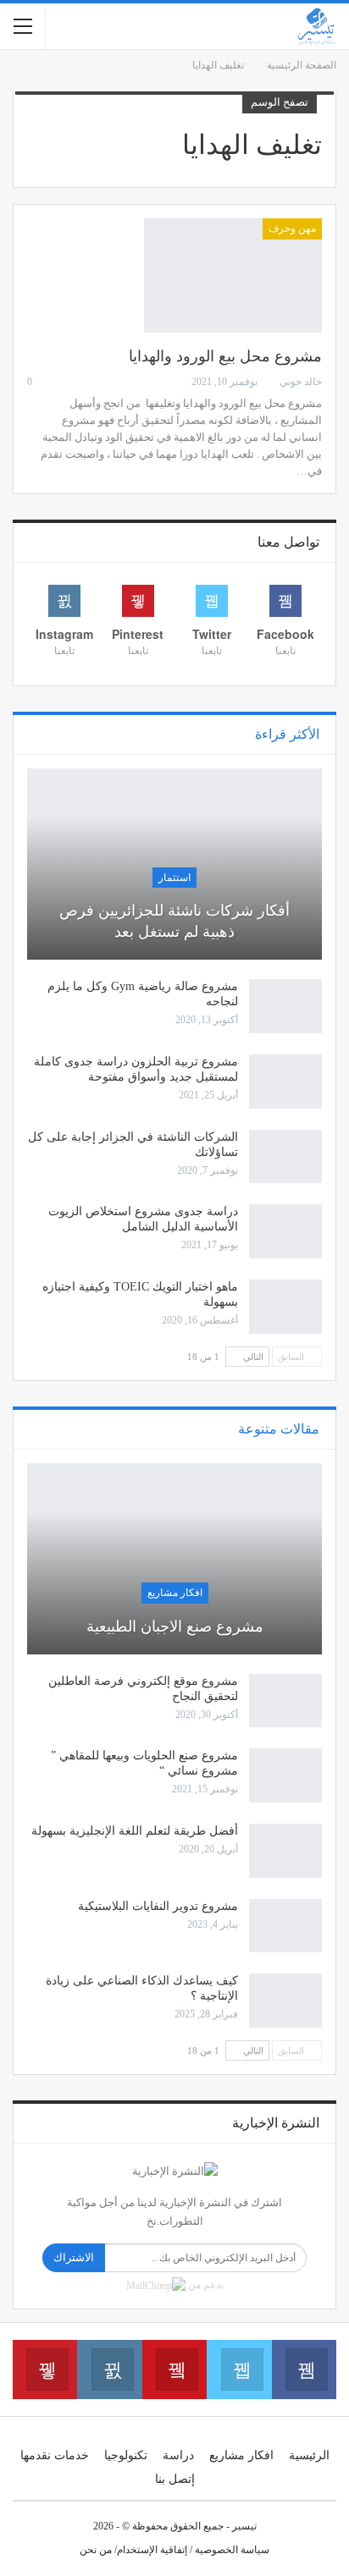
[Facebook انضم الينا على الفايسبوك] (304, 2370)
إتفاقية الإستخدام (152, 2550)
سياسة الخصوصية (232, 2550)
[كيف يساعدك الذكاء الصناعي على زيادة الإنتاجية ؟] (285, 2001)
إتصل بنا (175, 2479)
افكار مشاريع (175, 1593)
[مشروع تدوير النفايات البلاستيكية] (285, 1926)
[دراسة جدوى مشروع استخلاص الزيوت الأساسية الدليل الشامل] (285, 1231)
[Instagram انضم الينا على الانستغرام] (109, 2370)
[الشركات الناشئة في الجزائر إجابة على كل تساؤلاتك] (285, 1157)
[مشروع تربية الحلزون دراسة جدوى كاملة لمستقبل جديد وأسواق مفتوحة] (285, 1082)
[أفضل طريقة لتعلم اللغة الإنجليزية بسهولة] (285, 1851)
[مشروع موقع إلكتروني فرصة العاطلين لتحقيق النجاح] (285, 1701)
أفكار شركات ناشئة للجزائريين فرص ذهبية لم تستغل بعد (174, 921)
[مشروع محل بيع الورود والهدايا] (233, 275)
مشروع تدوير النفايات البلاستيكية (158, 1906)
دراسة (178, 2455)
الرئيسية (309, 2455)
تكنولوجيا (126, 2455)
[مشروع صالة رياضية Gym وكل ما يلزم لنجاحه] (285, 1006)
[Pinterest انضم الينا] (45, 2370)
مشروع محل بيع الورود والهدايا (225, 356)
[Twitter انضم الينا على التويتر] (239, 2370)
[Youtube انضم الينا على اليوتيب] (174, 2370)
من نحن (96, 2550)
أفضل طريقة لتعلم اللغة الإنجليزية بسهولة (135, 1831)
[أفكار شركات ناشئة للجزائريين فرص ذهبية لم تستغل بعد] (174, 864)
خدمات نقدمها (55, 2455)
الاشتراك (74, 2257)
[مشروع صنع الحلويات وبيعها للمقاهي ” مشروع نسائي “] (285, 1775)
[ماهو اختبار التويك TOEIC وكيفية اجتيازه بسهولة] (285, 1307)
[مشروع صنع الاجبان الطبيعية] (174, 1559)
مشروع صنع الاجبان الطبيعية (175, 1627)
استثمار (174, 878)
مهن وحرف (292, 228)
